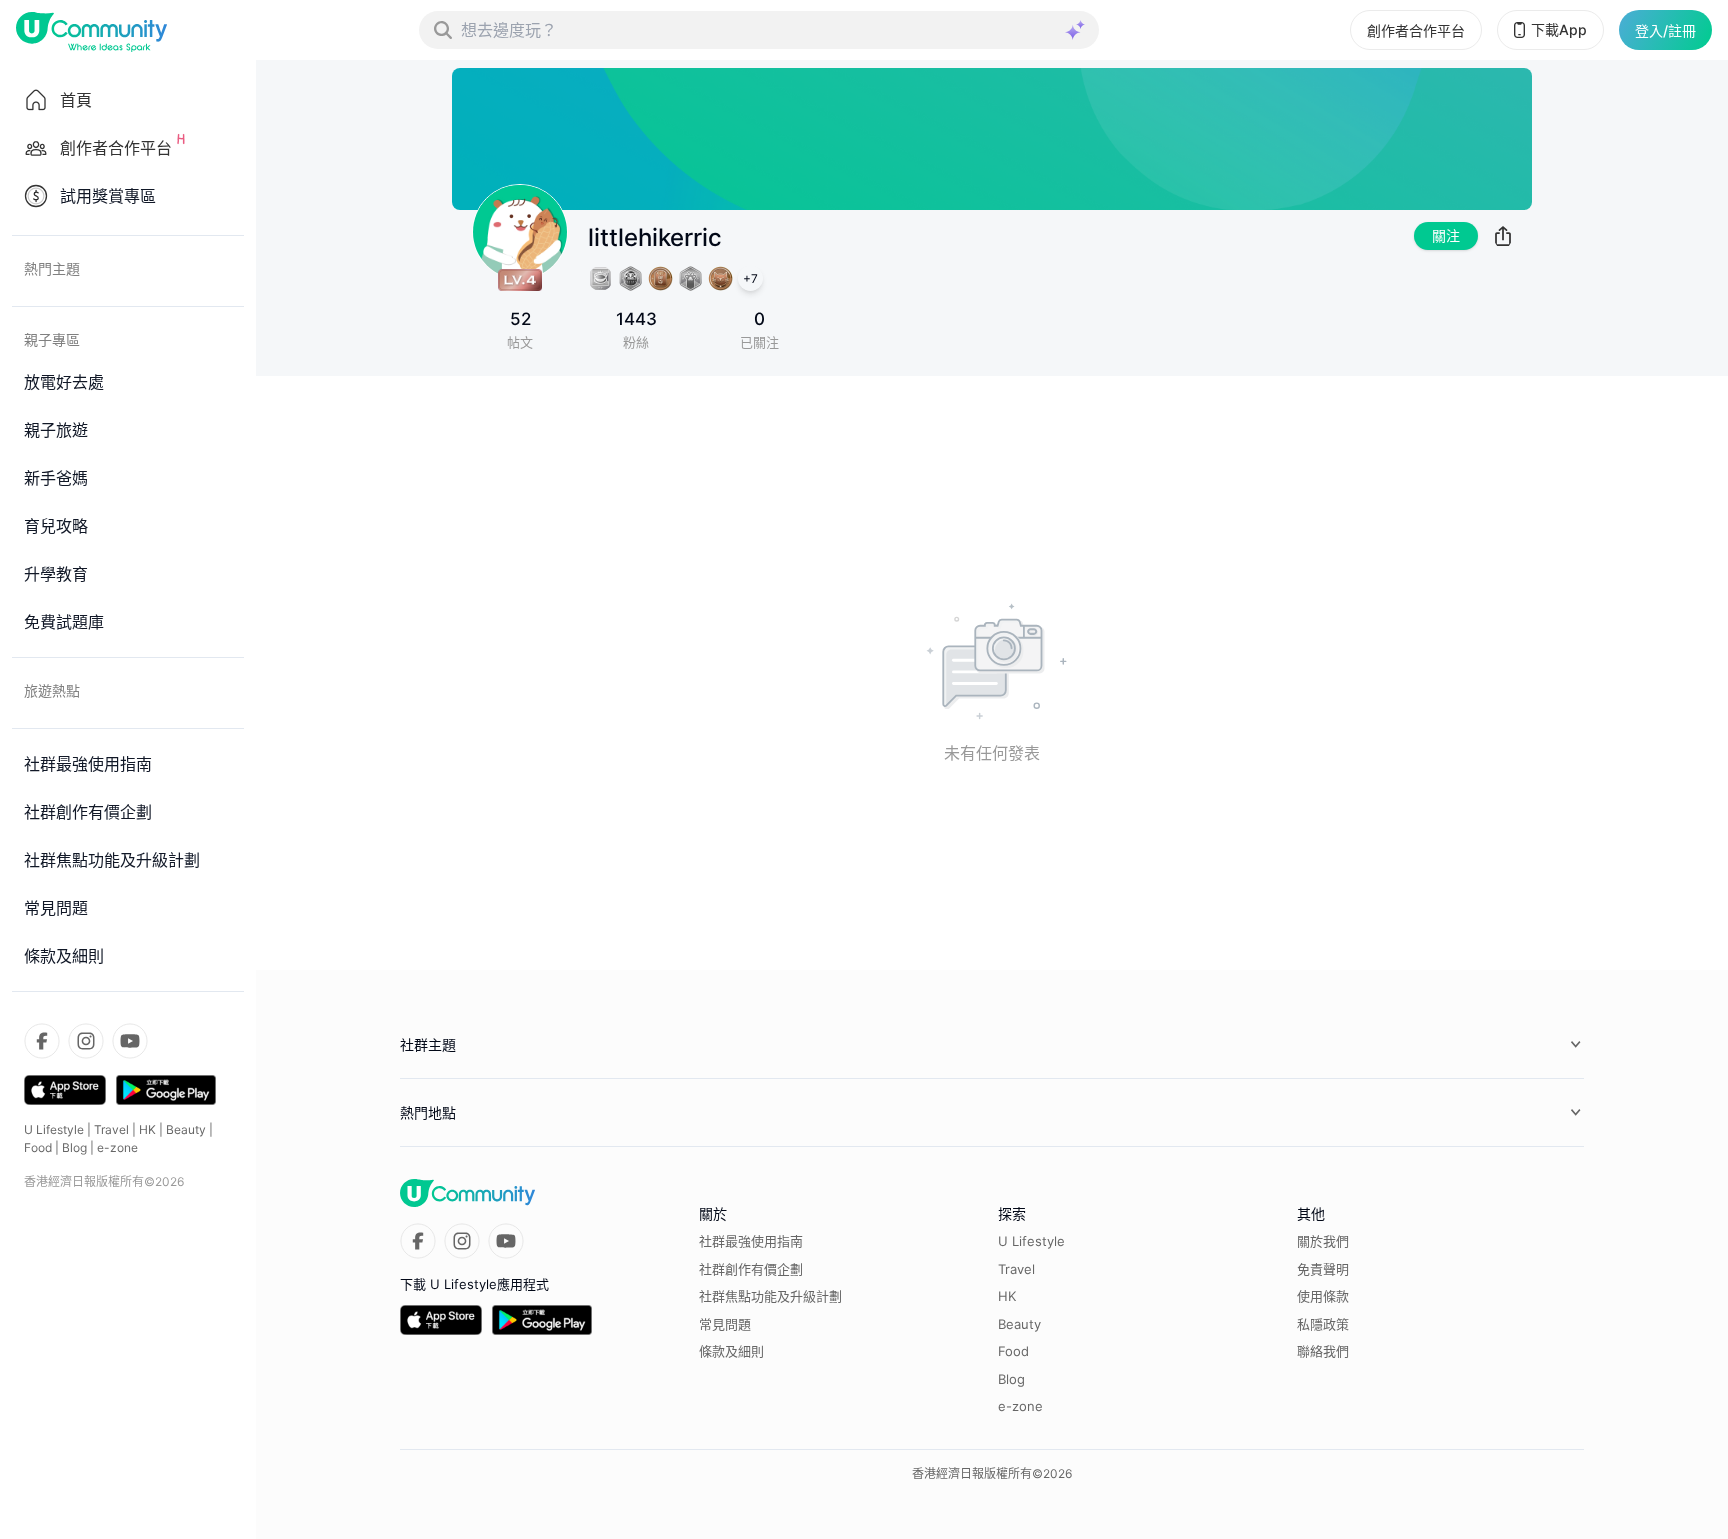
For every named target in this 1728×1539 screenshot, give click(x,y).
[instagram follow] (86, 1041)
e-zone (117, 1147)
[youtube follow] (130, 1041)
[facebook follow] (42, 1041)
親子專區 (52, 339)
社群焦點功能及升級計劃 (770, 1296)
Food (38, 1147)
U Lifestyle (54, 1129)
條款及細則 (731, 1351)
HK (147, 1129)
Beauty (186, 1129)
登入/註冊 (1665, 30)
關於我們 (1323, 1241)
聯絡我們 (1323, 1351)
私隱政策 (1323, 1324)
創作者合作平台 (1416, 30)
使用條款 (1323, 1296)
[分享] (1503, 236)
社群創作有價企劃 (751, 1269)
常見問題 (725, 1324)
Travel (111, 1129)
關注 (1446, 235)
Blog (74, 1147)
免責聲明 (1323, 1269)
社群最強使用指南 (751, 1241)
